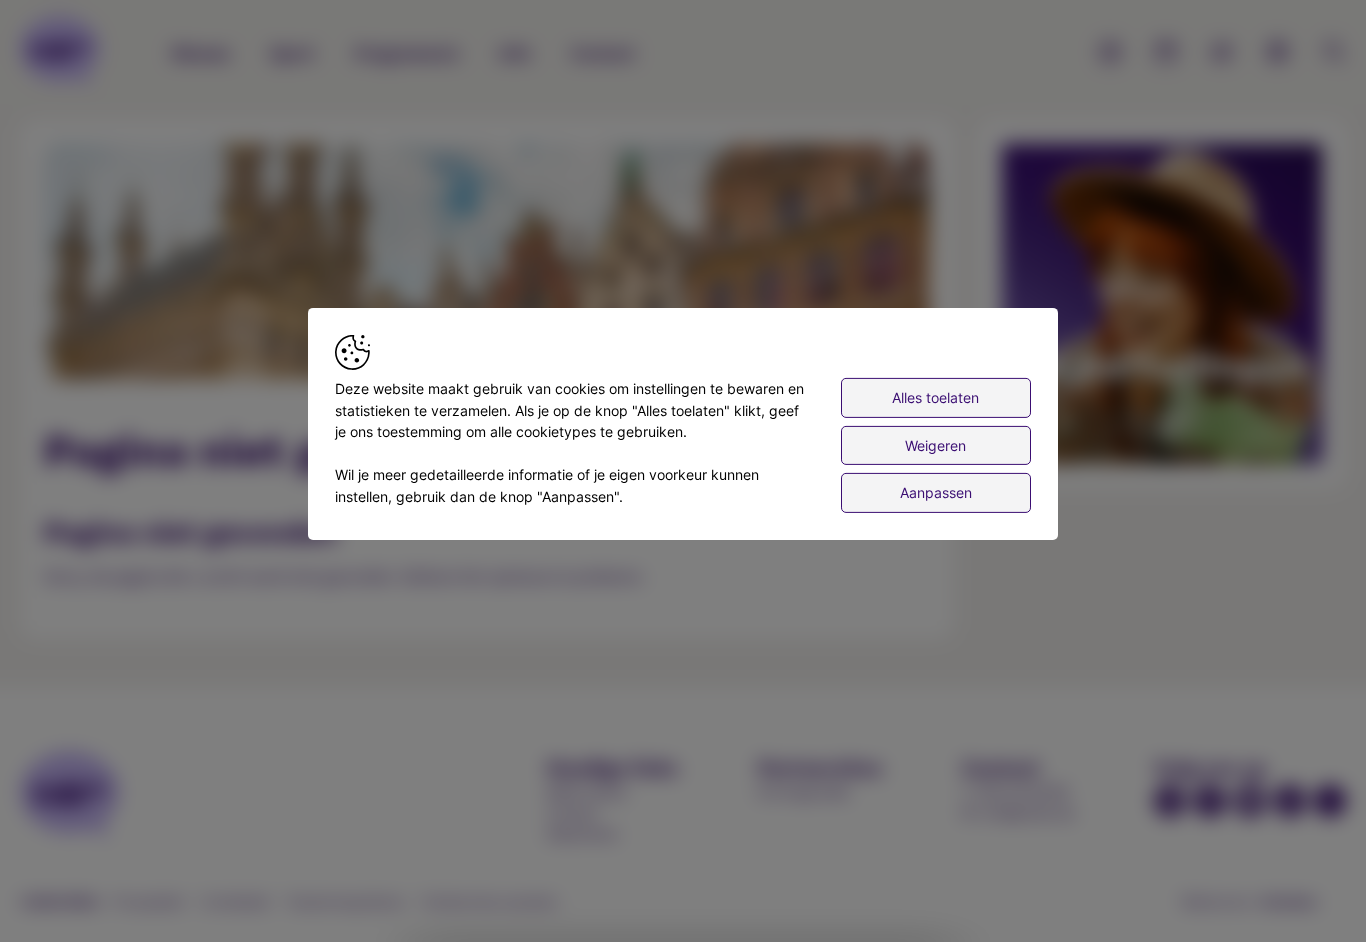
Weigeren (935, 445)
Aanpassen (936, 492)
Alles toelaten (935, 397)
